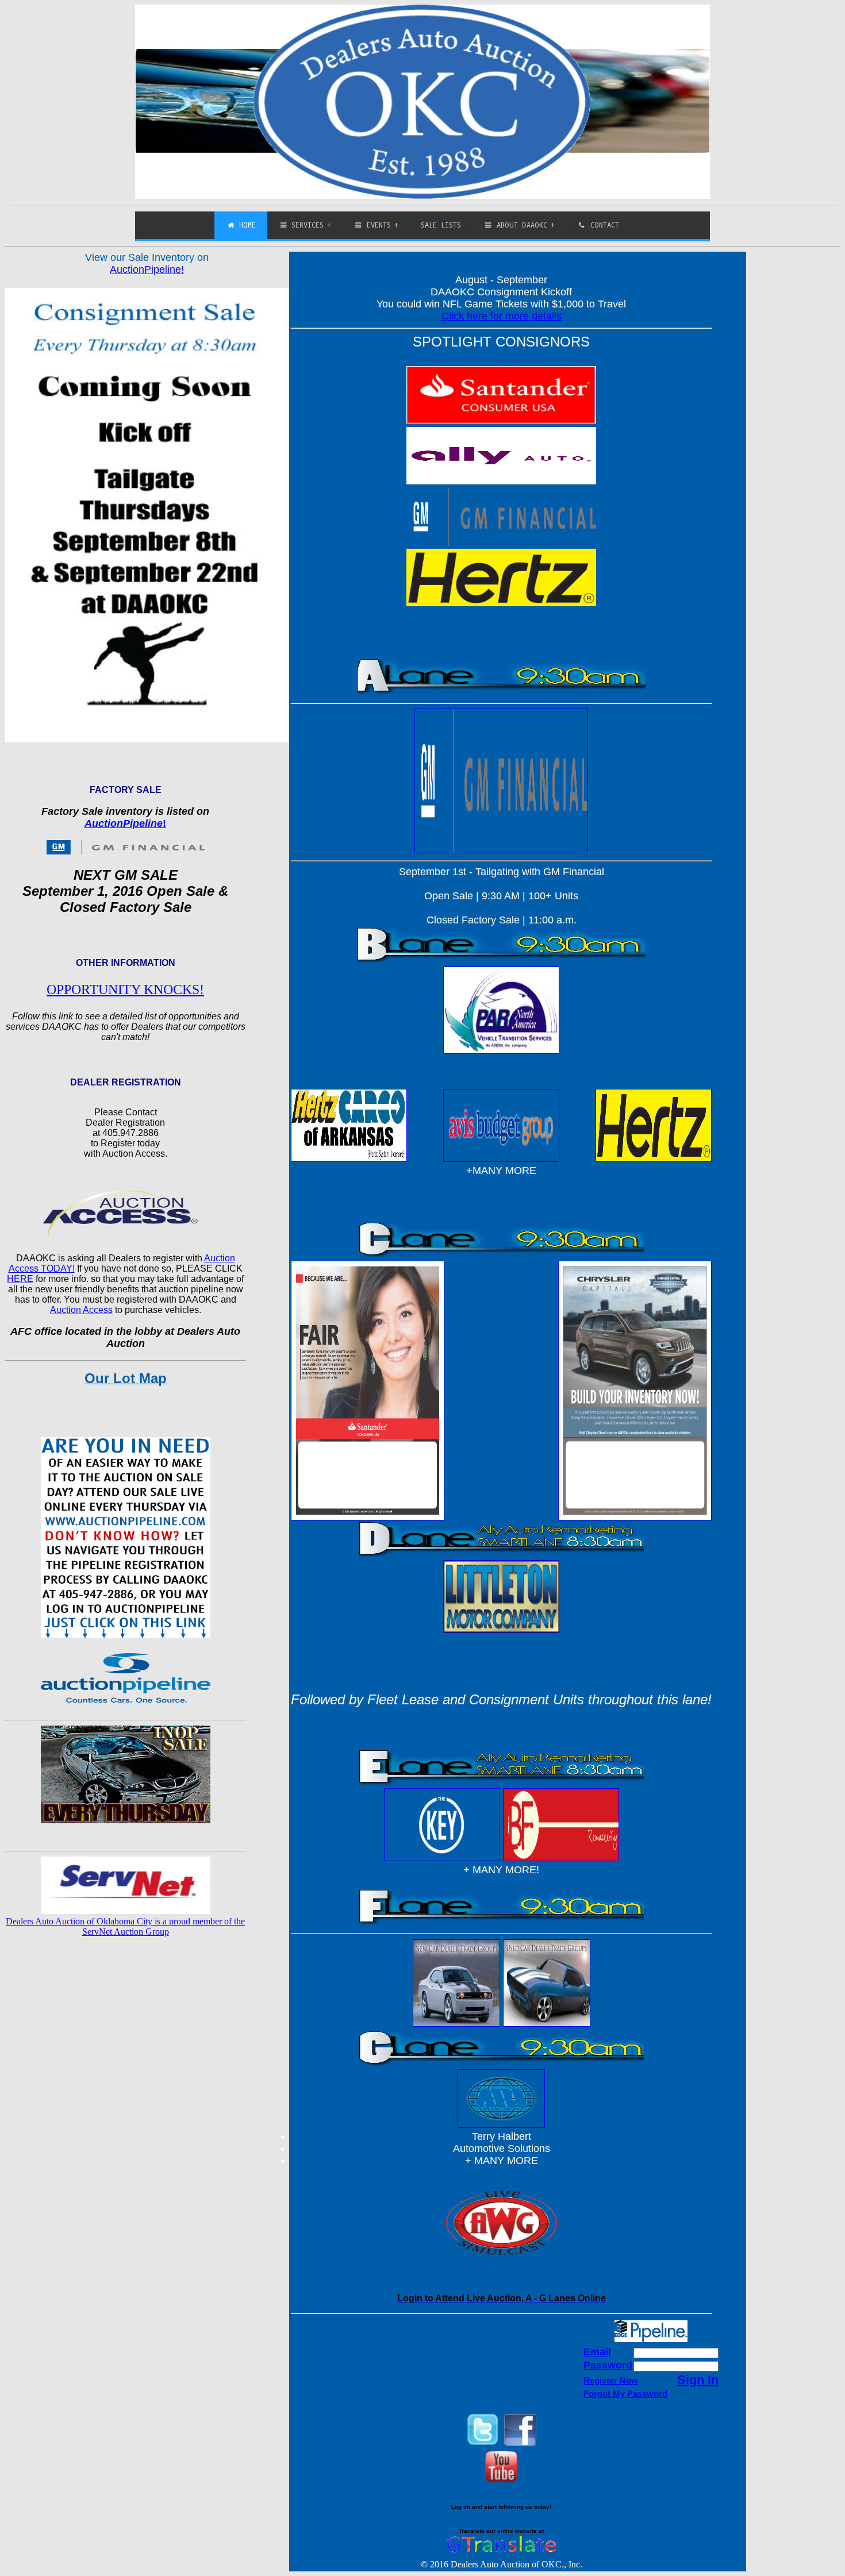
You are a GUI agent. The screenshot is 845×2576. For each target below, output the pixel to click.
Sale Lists (441, 225)
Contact (603, 225)
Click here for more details (502, 316)
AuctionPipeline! (147, 269)
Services (306, 225)
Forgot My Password (625, 2394)
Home (245, 225)
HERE (20, 1279)
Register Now (611, 2380)
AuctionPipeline (124, 823)
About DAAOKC (520, 225)
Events (377, 225)
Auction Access (81, 1310)
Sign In (698, 2380)
